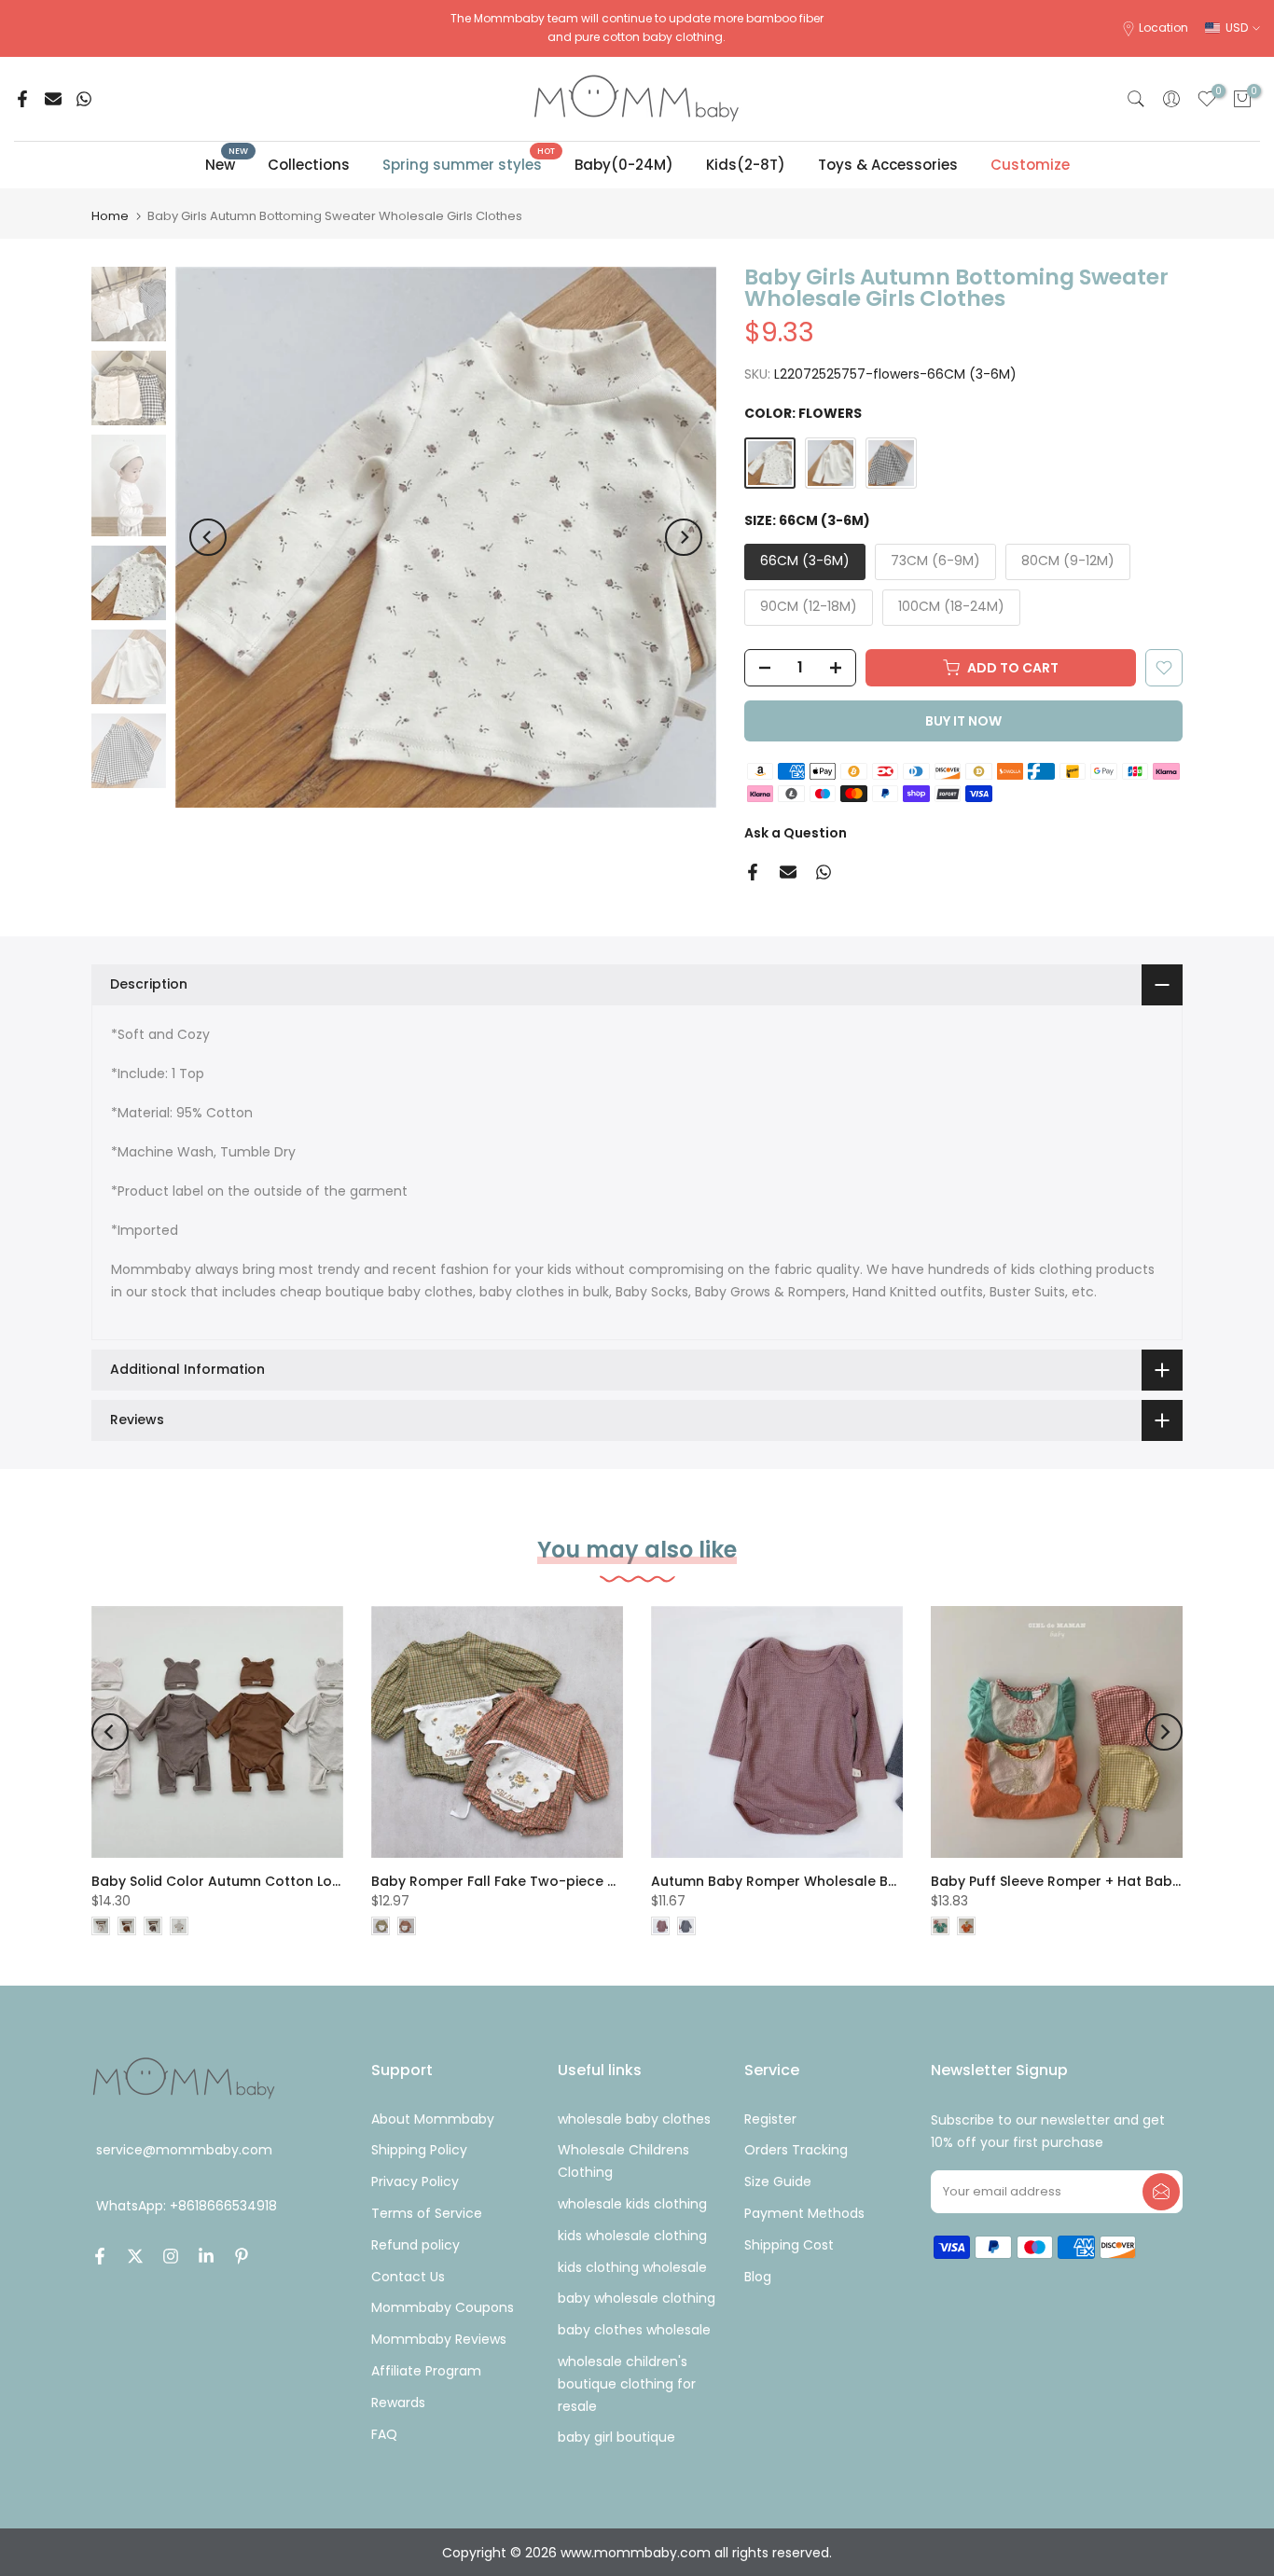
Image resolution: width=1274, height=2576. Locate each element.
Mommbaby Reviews (439, 2339)
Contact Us (408, 2277)
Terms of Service (427, 2213)
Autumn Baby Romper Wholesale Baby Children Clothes (841, 1881)
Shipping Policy (419, 2150)
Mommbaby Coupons (443, 2307)
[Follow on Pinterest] (242, 2256)
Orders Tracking (796, 2150)
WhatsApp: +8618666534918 (187, 2207)
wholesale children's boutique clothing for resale (627, 2384)
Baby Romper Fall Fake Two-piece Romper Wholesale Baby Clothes (602, 1881)
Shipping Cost (789, 2245)
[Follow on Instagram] (171, 2256)
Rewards (398, 2403)
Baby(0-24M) (624, 165)
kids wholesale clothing (632, 2236)
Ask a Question (796, 833)
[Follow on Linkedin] (206, 2256)
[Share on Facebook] (22, 99)
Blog (758, 2277)
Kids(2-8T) (746, 165)
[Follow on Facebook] (100, 2256)
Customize (1030, 165)
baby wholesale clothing (637, 2298)
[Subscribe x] (1161, 2192)
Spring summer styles (469, 164)
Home (110, 216)
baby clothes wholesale (634, 2330)
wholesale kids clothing (632, 2204)
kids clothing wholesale (632, 2267)
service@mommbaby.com (184, 2150)
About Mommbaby (433, 2119)
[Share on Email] (53, 99)
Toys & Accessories (888, 165)
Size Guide (778, 2181)
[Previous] (208, 537)
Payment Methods (804, 2213)
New (227, 164)
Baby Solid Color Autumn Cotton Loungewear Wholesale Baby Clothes (332, 1881)
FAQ (384, 2434)
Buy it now (963, 721)
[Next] (684, 537)
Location (1163, 28)
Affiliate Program (426, 2371)
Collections (309, 165)
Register (770, 2119)
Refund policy (415, 2245)
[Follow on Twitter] (135, 2256)
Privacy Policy (415, 2181)
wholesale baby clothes (634, 2119)
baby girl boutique (616, 2437)
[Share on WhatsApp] (84, 99)
